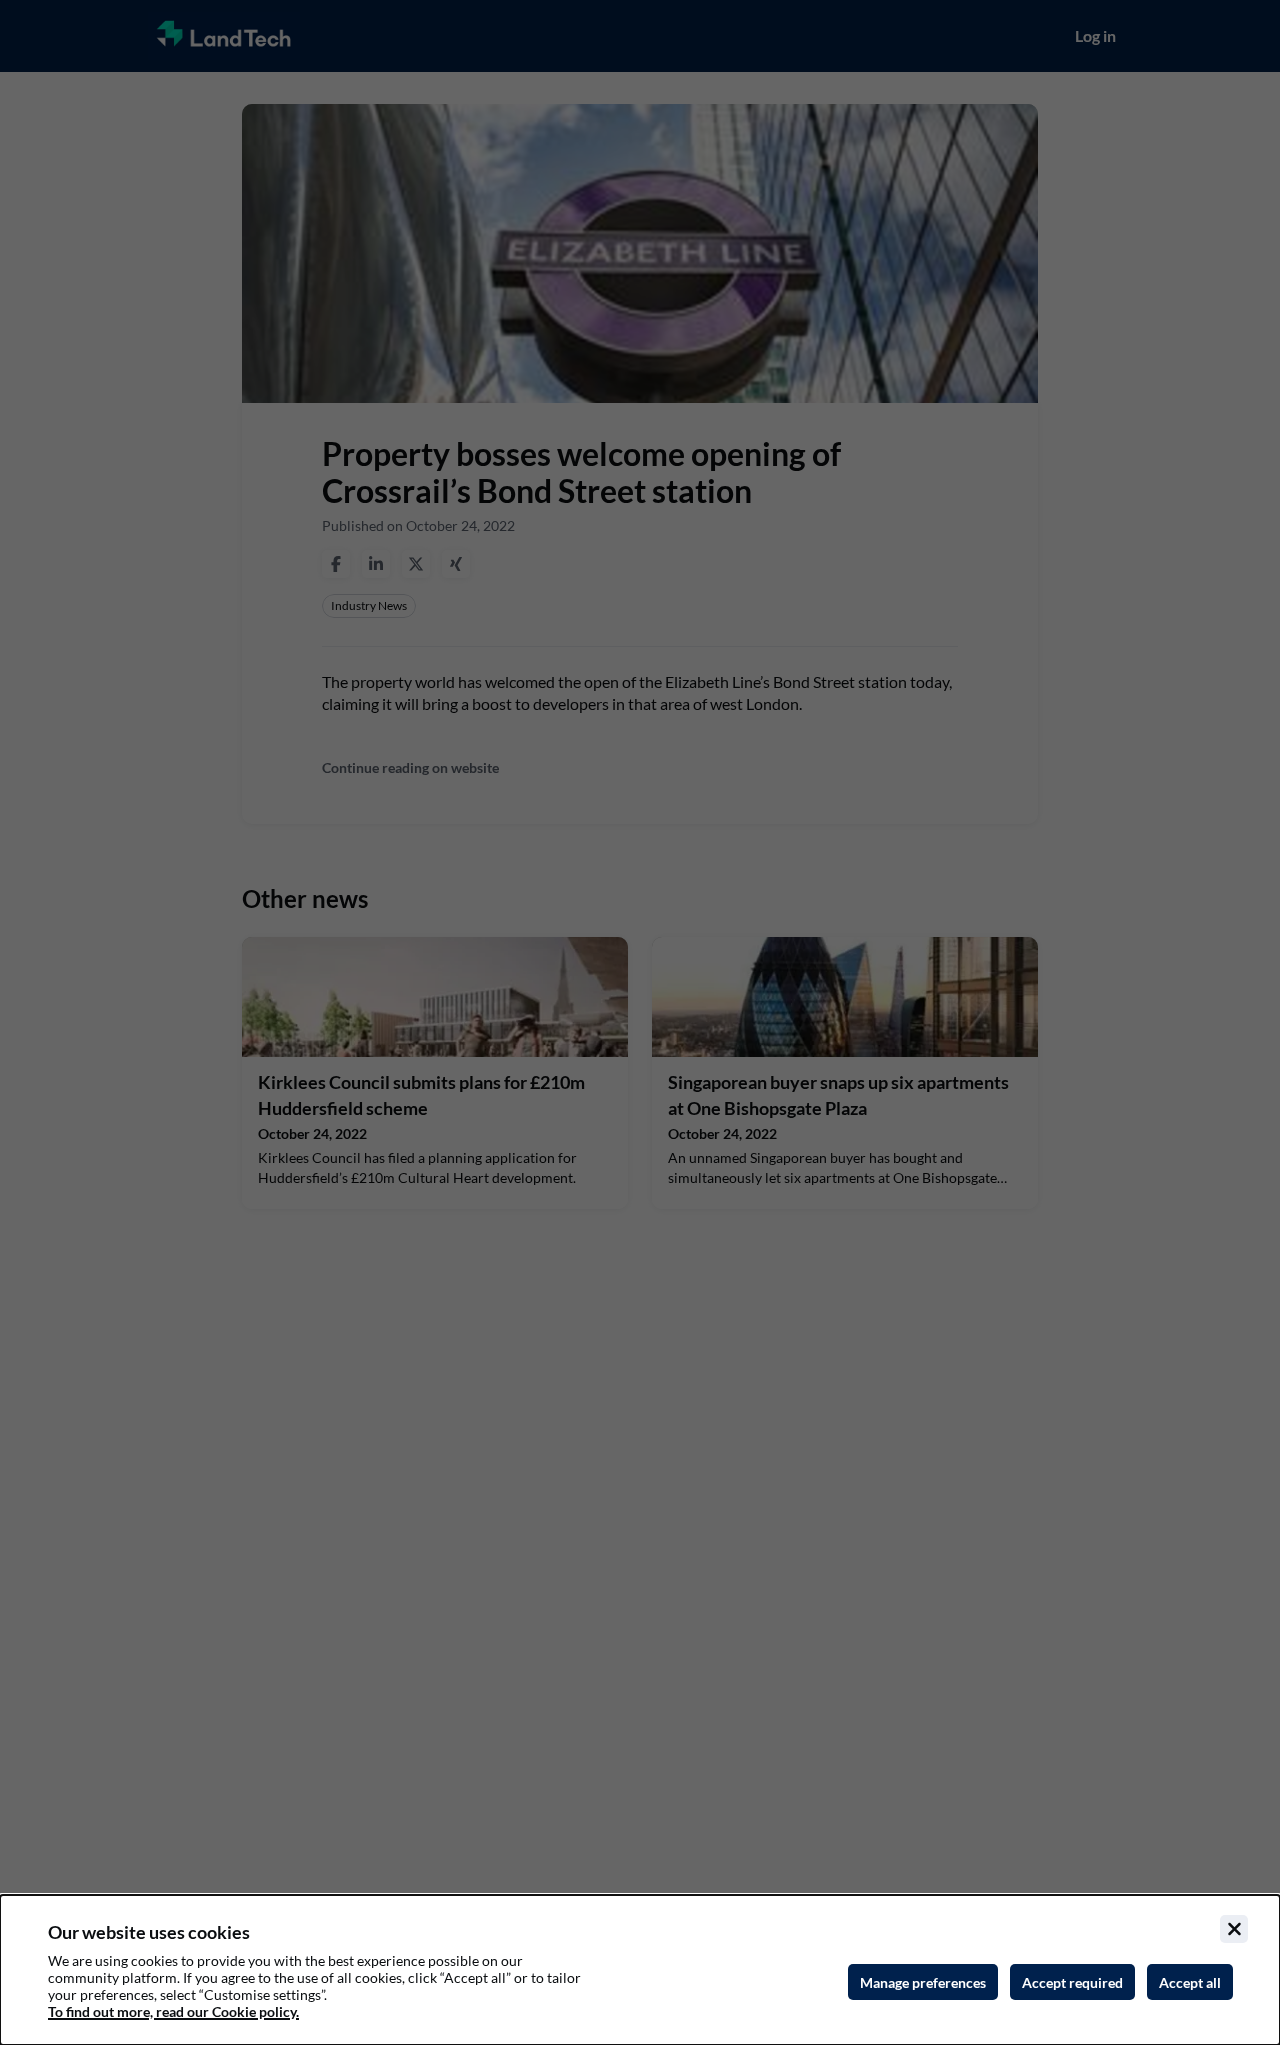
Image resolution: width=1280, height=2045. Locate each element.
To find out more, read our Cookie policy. (173, 2011)
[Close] (1234, 1929)
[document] (640, 1970)
